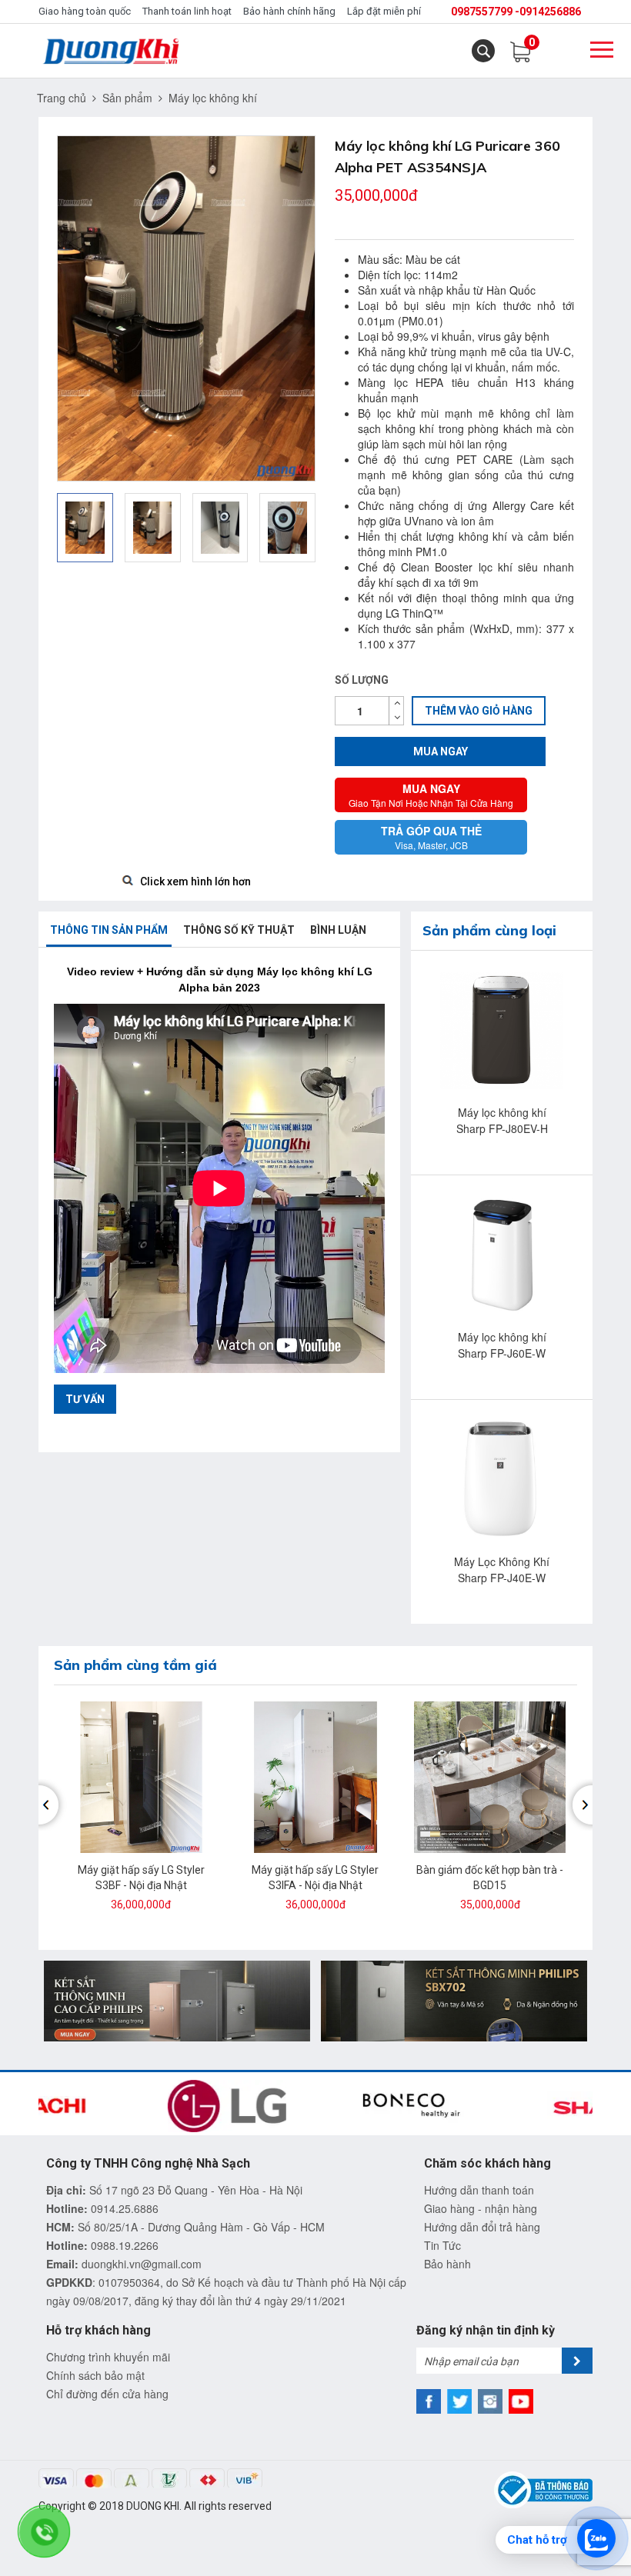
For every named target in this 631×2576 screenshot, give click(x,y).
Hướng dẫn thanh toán (479, 2190)
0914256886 (550, 12)
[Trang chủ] (112, 51)
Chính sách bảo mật (95, 2375)
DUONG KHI (153, 2506)
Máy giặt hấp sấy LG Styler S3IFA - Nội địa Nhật (315, 1878)
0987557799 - (485, 12)
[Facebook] (429, 2401)
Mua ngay (441, 751)
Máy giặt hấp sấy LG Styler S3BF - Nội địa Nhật (141, 1878)
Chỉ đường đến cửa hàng (107, 2394)
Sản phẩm (127, 98)
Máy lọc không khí (213, 98)
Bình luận (338, 930)
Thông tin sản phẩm (109, 930)
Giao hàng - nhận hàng (481, 2208)
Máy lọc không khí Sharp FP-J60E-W (502, 1345)
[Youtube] (521, 2401)
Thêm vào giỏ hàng (479, 711)
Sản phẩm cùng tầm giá (135, 1665)
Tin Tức (442, 2245)
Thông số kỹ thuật (239, 930)
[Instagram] (490, 2401)
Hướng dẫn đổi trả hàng (482, 2227)
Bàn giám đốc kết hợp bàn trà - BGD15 (490, 1878)
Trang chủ (62, 98)
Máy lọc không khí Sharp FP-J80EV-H (502, 1120)
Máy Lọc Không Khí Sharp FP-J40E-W (502, 1570)
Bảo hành (447, 2264)
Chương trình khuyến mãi (108, 2357)
